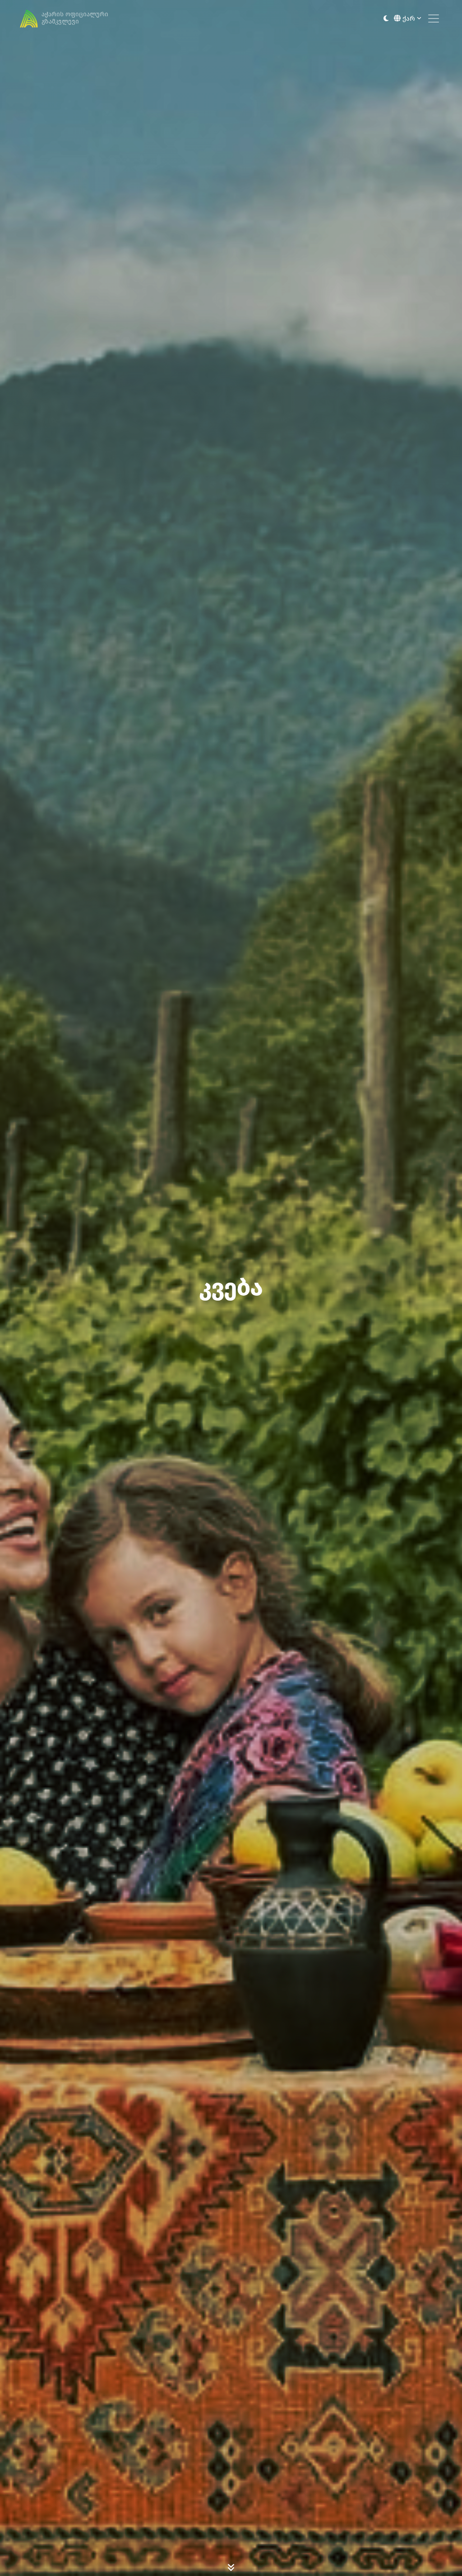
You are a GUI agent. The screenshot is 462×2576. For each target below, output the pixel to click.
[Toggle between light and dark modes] (386, 19)
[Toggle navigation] (434, 19)
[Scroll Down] (231, 2567)
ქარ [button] (409, 19)
